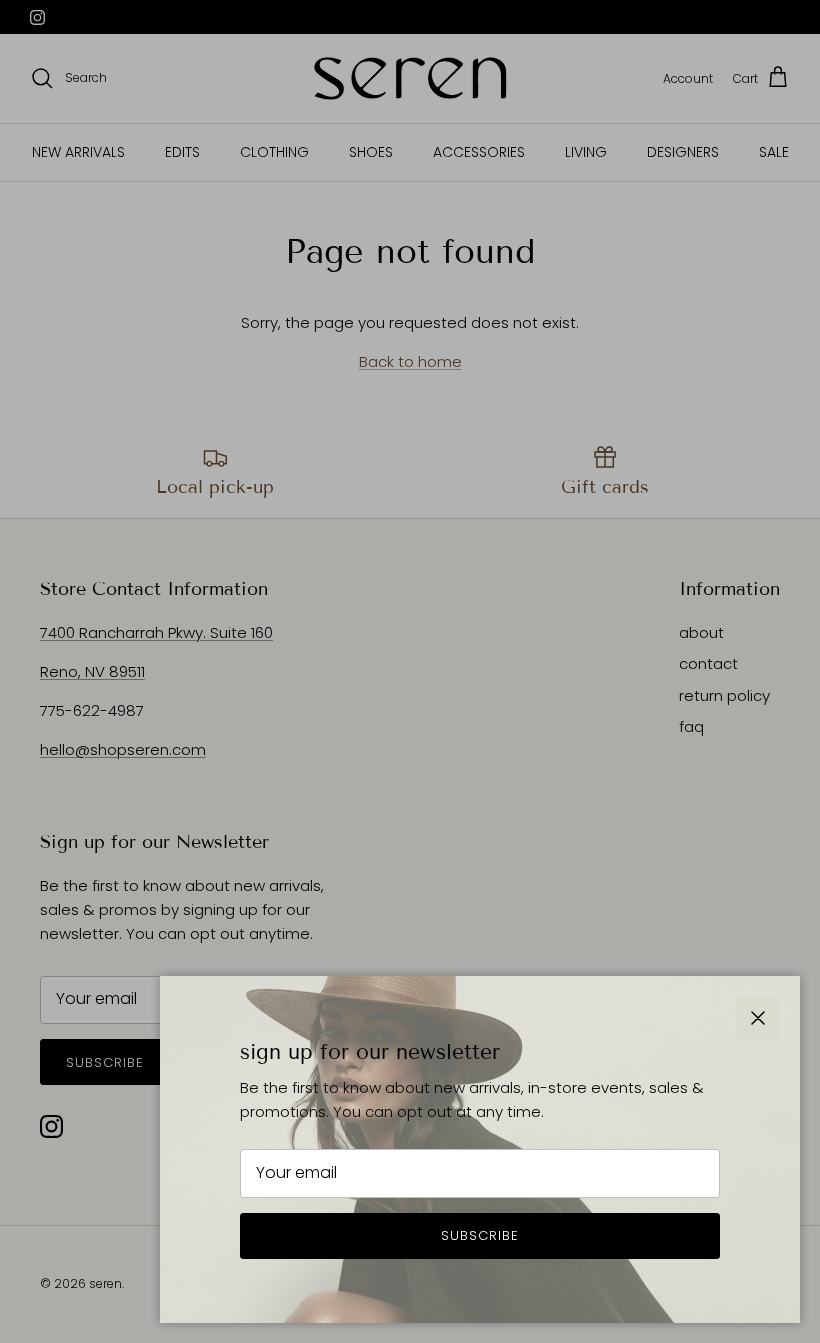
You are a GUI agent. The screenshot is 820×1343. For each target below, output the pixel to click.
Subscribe (480, 1235)
